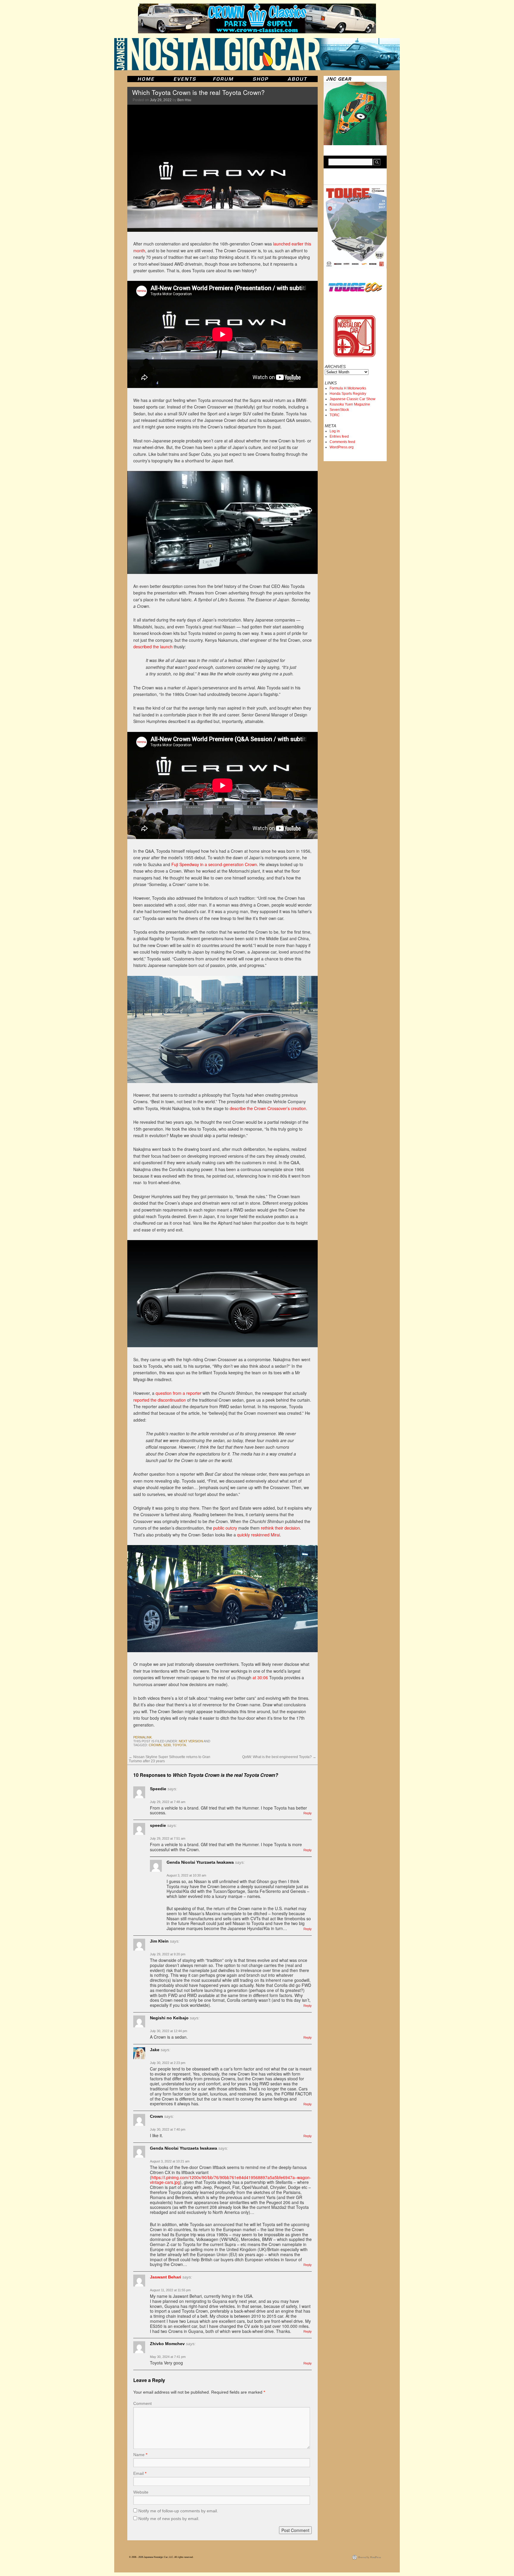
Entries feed (339, 436)
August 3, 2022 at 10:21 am (170, 2161)
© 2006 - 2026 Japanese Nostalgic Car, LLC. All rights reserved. (161, 2557)
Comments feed (342, 442)
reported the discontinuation (160, 1400)
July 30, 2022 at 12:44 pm (169, 2031)
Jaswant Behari (166, 2277)
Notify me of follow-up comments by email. (178, 2511)
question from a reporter (178, 1393)
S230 (167, 1745)
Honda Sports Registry (348, 394)
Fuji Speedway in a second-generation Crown (214, 864)
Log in (335, 431)
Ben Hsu (184, 100)
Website (141, 2492)
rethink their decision (280, 1528)
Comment (142, 2403)
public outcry (225, 1528)
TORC (335, 415)
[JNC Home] (146, 79)
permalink (142, 1737)
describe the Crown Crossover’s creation (268, 1108)
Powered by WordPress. (370, 2557)
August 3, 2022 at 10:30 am (186, 1875)
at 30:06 (260, 1677)
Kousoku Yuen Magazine (350, 404)
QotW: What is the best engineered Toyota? (279, 1757)
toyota (179, 1745)
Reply (308, 1813)
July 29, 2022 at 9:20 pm (168, 1954)
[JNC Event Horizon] (185, 79)
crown (155, 1745)
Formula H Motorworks (348, 388)
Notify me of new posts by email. (169, 2519)
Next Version (191, 1741)
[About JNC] (298, 79)
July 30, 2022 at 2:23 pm (168, 2063)
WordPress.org (342, 447)
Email (140, 2473)
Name (140, 2455)
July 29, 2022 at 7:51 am (168, 1838)
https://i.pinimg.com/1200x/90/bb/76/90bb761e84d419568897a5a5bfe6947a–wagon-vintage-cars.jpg (231, 2180)
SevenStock (339, 410)
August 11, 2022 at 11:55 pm (170, 2290)
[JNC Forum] (224, 79)
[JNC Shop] (261, 79)
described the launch (153, 647)
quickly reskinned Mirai (258, 1535)
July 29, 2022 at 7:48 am (168, 1802)
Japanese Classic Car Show (352, 399)
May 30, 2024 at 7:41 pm (168, 2357)
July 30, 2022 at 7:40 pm (168, 2129)
